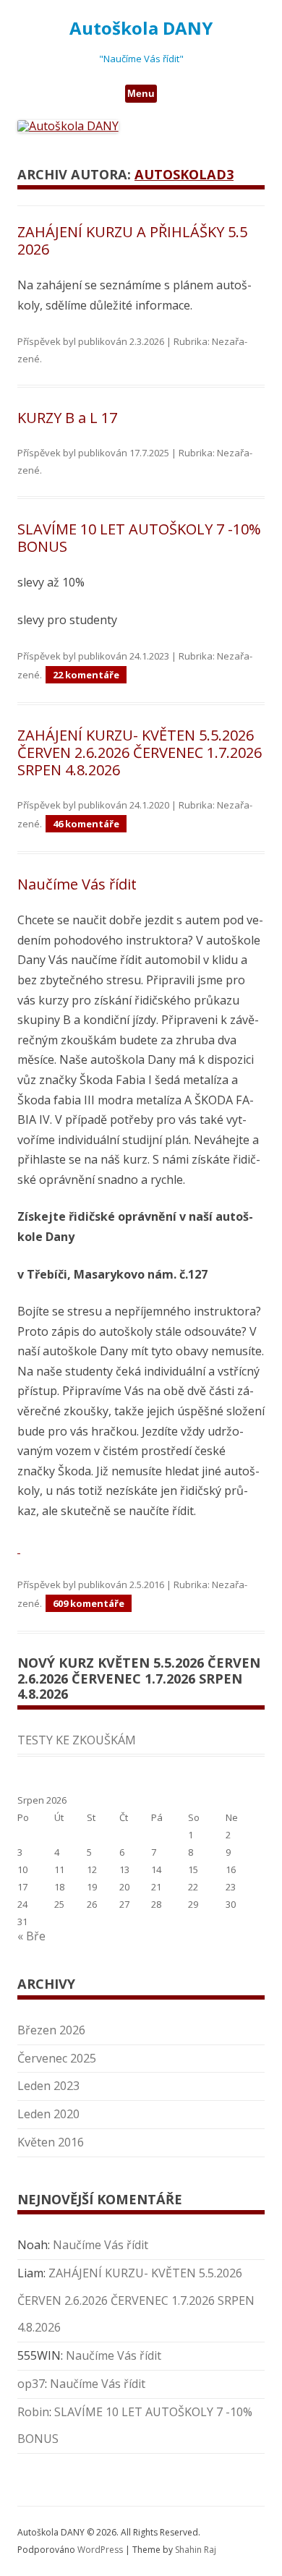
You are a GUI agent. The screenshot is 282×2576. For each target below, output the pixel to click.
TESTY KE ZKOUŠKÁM (77, 1740)
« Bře (31, 1936)
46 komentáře (86, 824)
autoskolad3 (184, 174)
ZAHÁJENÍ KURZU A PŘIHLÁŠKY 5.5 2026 (132, 240)
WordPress (101, 2550)
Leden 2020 (48, 2114)
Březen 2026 (51, 2030)
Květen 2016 (51, 2142)
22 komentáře (86, 675)
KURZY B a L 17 (67, 418)
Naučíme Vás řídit (77, 884)
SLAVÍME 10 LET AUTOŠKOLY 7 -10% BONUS (139, 538)
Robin (33, 2412)
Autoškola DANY (141, 29)
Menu (141, 93)
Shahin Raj (196, 2550)
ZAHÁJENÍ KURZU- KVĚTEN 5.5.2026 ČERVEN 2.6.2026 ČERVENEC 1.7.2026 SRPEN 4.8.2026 (140, 752)
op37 (31, 2384)
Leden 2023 (48, 2086)
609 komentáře (89, 1603)
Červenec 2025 (57, 2058)
